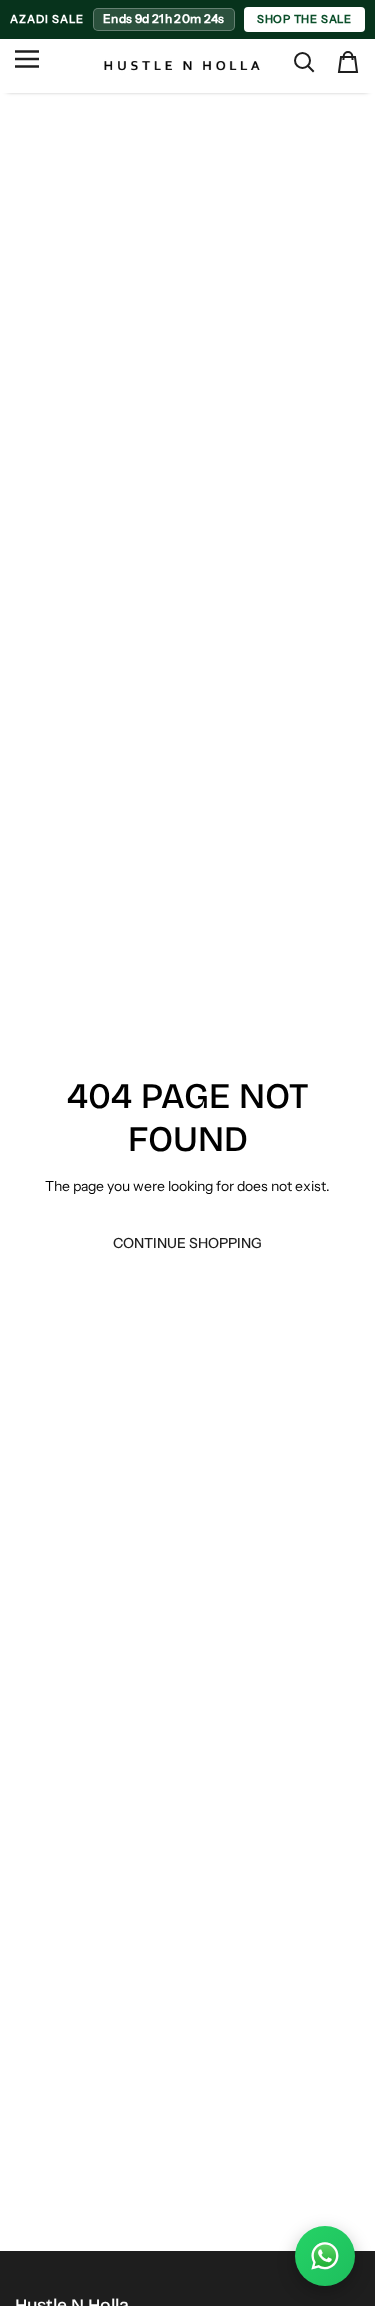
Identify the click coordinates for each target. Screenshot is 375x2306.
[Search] (304, 62)
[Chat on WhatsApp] (325, 2256)
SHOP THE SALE (304, 19)
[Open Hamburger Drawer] (27, 67)
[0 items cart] (348, 62)
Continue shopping (187, 1243)
